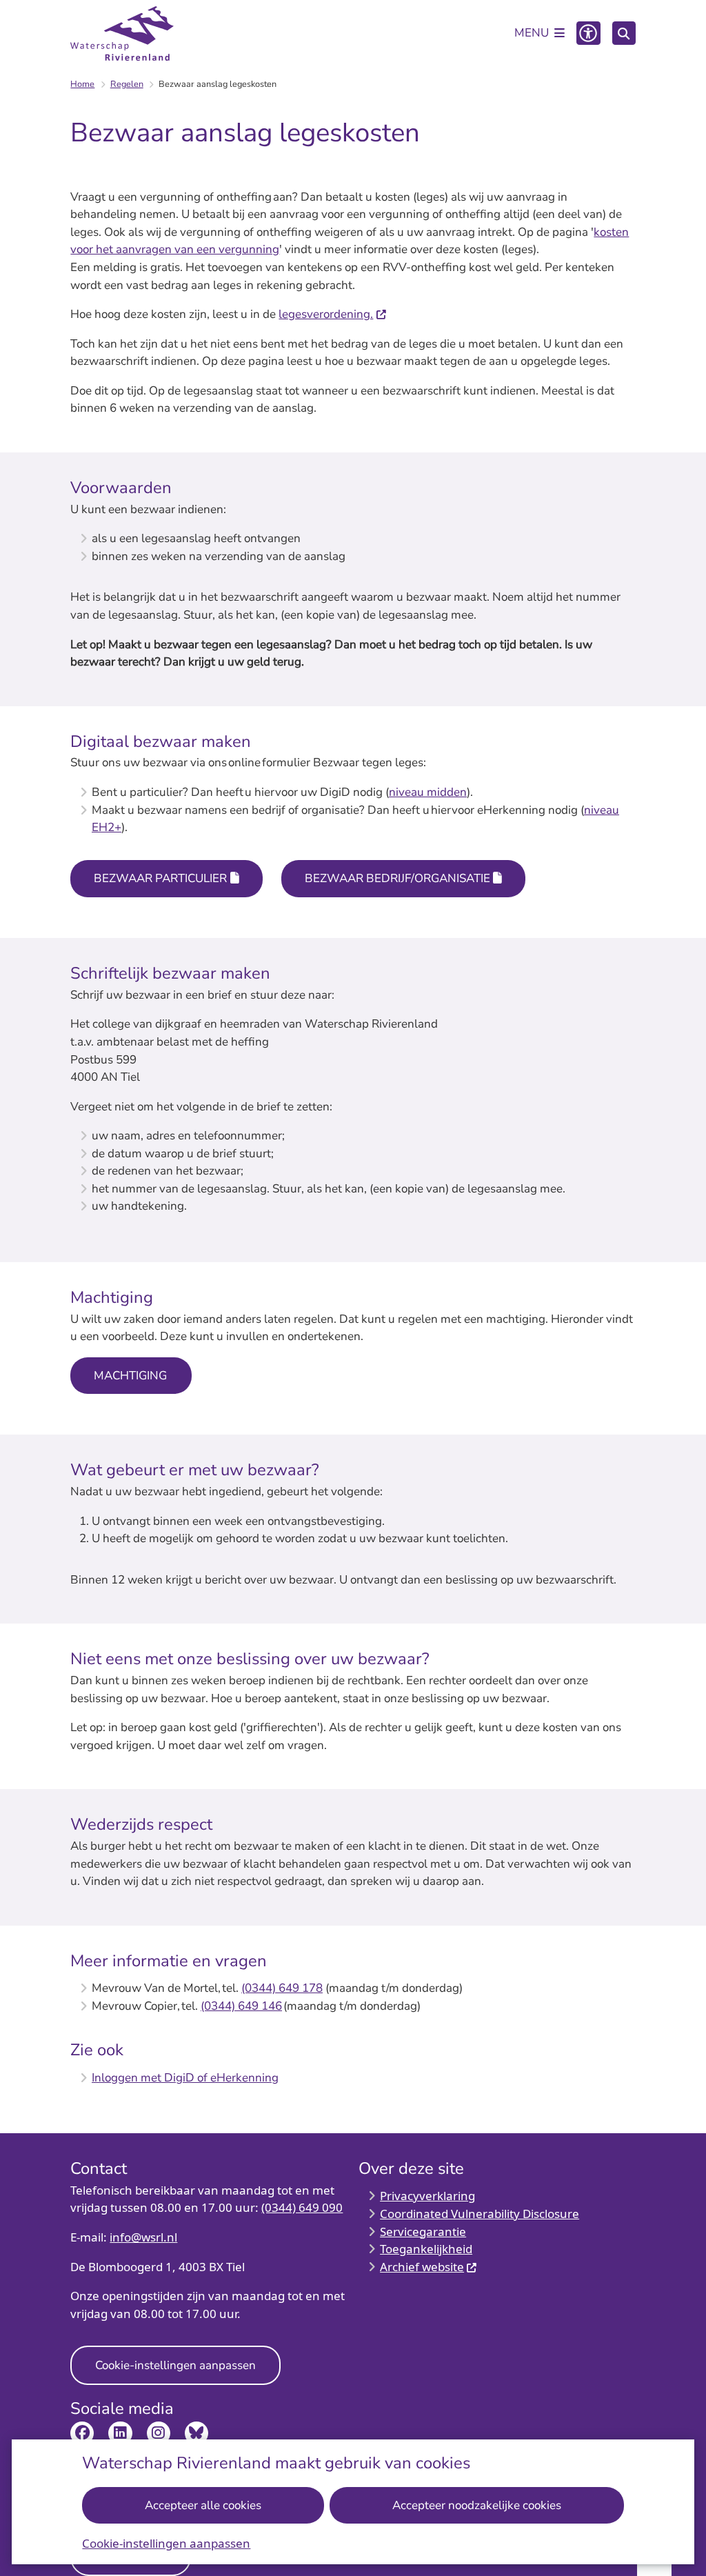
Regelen (127, 84)
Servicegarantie (423, 2231)
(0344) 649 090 (302, 2207)
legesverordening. (326, 314)
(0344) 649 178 (282, 1988)
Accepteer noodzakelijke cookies (477, 2505)
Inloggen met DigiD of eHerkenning (185, 2078)
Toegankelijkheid (426, 2249)
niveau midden (428, 792)
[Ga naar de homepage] (122, 34)
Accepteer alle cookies (203, 2505)
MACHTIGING (131, 1376)
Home (82, 84)
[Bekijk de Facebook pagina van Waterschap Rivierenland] (82, 2433)
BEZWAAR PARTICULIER (160, 878)
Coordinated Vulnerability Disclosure (480, 2214)
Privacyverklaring (427, 2196)
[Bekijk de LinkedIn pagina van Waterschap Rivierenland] (120, 2433)
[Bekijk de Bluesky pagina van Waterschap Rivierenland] (196, 2433)
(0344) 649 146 (241, 2006)
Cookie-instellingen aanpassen (166, 2543)
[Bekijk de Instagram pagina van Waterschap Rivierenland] (159, 2433)
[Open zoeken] (624, 33)
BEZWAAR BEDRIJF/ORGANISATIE (397, 878)
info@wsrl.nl (143, 2237)
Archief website (422, 2267)
